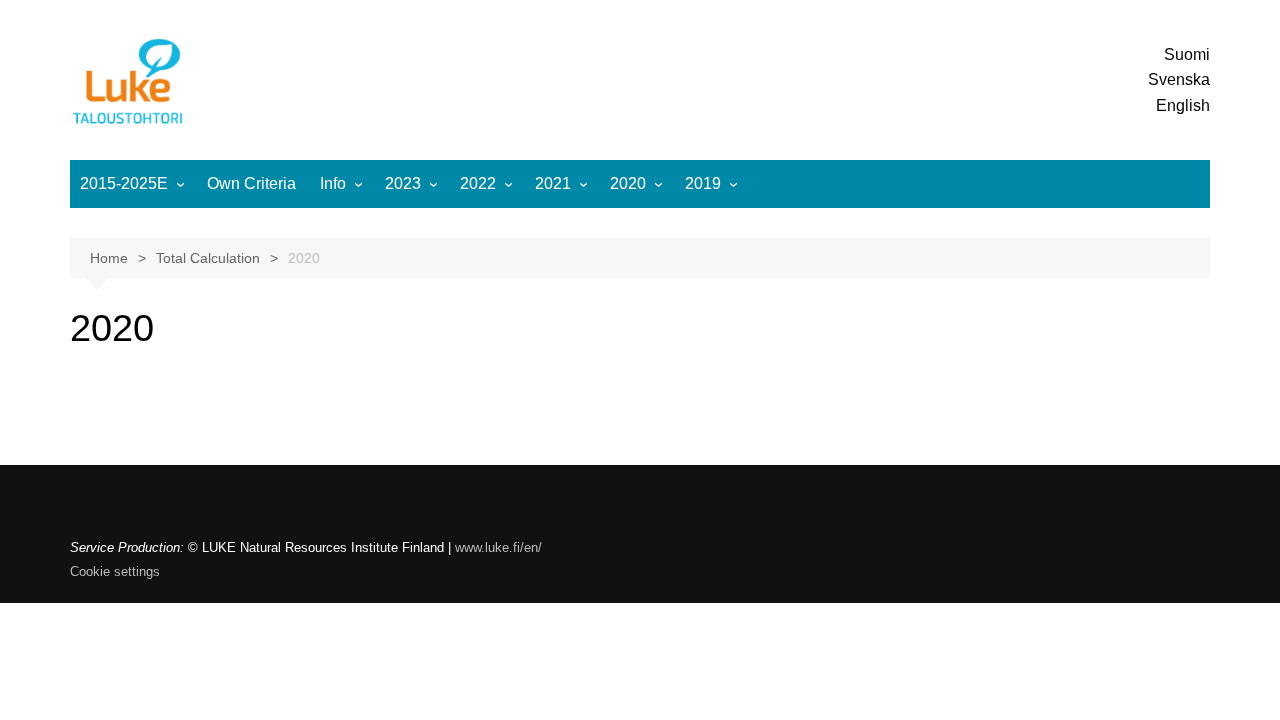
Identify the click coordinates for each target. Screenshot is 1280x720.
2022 (478, 183)
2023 (403, 183)
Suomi (1187, 54)
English (1183, 105)
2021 (553, 183)
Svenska (1179, 79)
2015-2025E (124, 183)
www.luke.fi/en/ (498, 547)
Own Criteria (251, 183)
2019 (703, 183)
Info (333, 183)
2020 (628, 183)
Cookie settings (115, 571)
